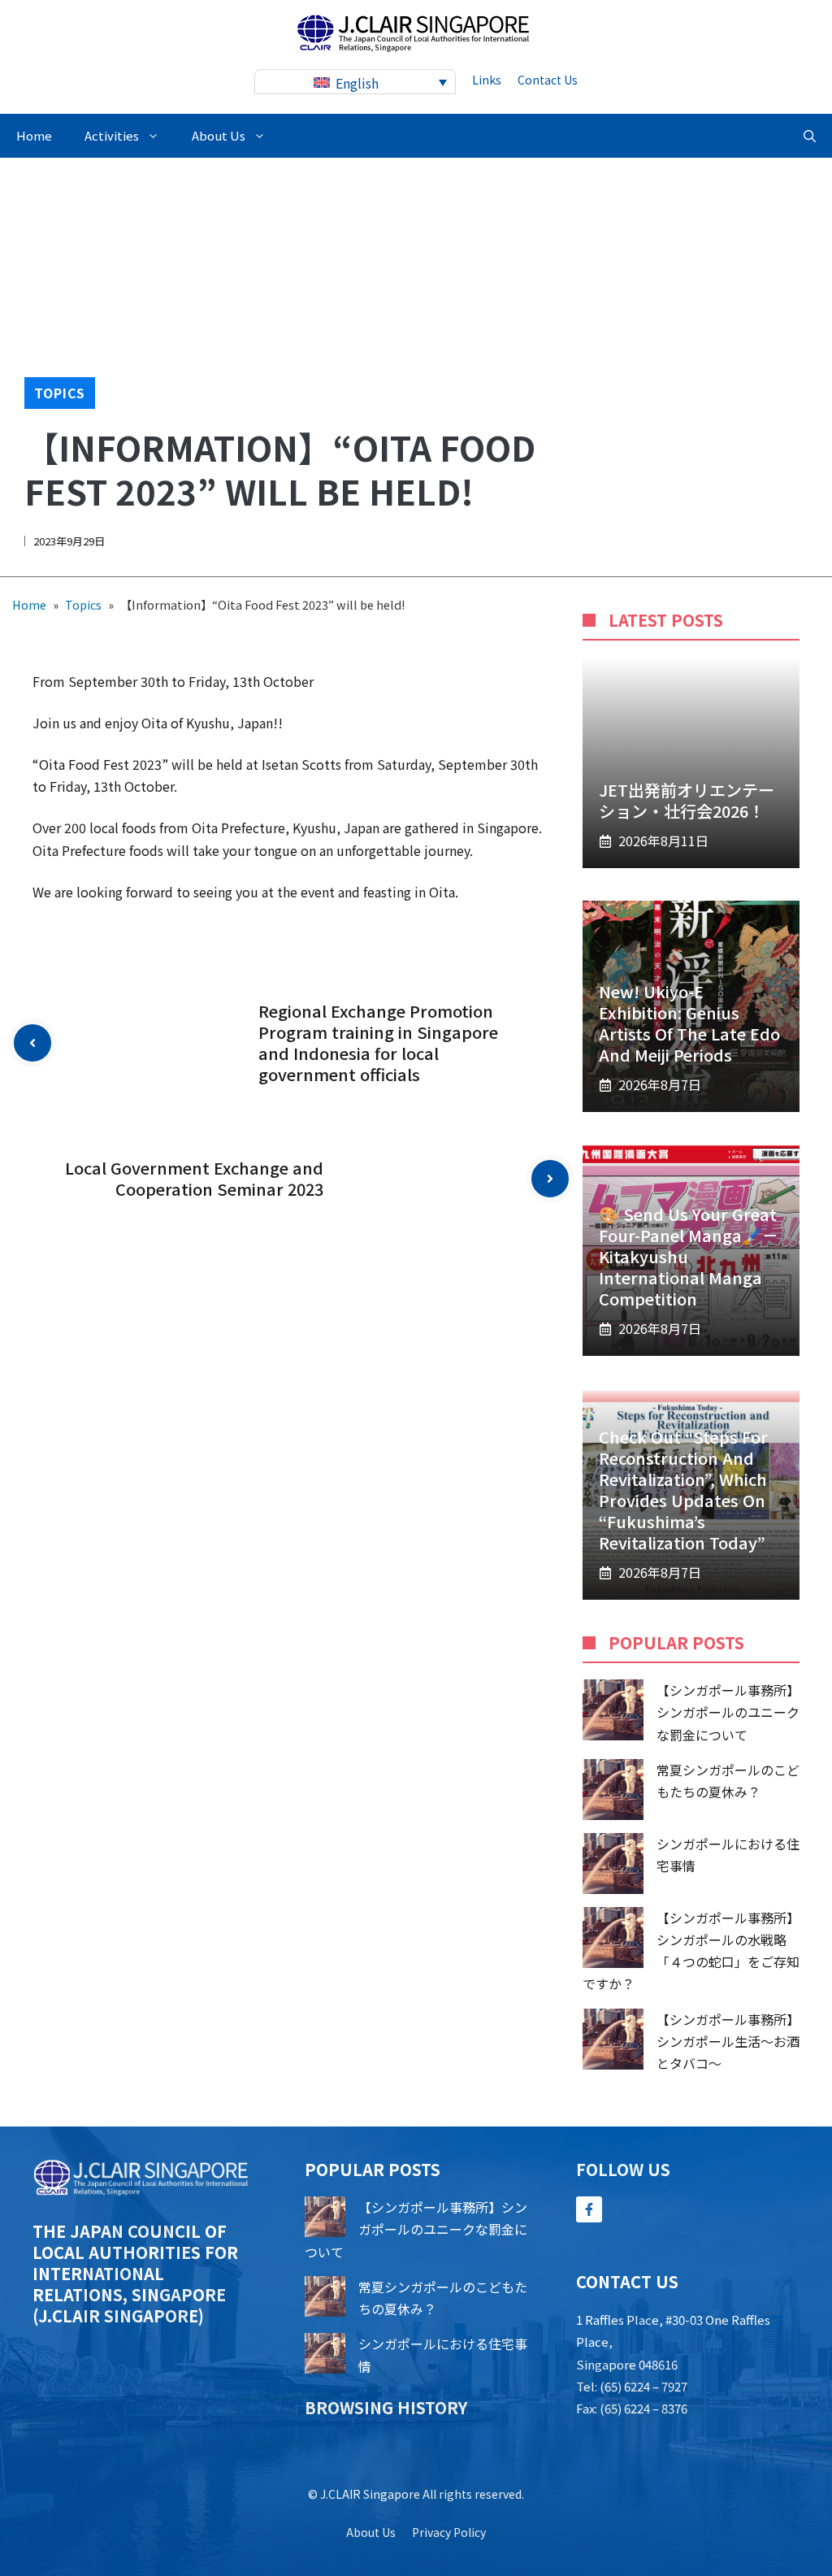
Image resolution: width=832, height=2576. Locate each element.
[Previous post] (32, 1043)
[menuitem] (355, 82)
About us (371, 2532)
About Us (219, 135)
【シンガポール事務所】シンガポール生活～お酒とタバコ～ (728, 2041)
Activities (112, 135)
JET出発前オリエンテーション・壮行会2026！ (687, 800)
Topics (60, 393)
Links (487, 80)
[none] (355, 82)
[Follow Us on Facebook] (589, 2209)
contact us (548, 80)
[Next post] (550, 1179)
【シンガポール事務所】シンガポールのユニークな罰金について (728, 1712)
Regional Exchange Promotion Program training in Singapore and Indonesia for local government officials (378, 1043)
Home (34, 135)
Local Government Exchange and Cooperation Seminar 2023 (194, 1178)
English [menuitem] (357, 83)
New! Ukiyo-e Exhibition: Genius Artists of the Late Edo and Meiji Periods (689, 1023)
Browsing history (386, 2407)
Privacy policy (449, 2532)
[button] (810, 136)
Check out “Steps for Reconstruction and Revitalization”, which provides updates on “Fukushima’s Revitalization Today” (683, 1490)
